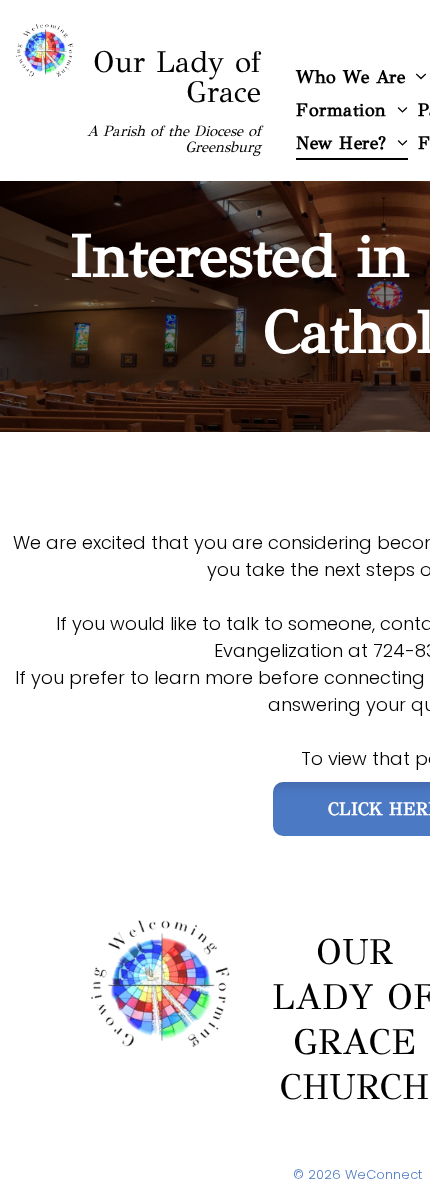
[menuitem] (352, 109)
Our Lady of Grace (177, 77)
